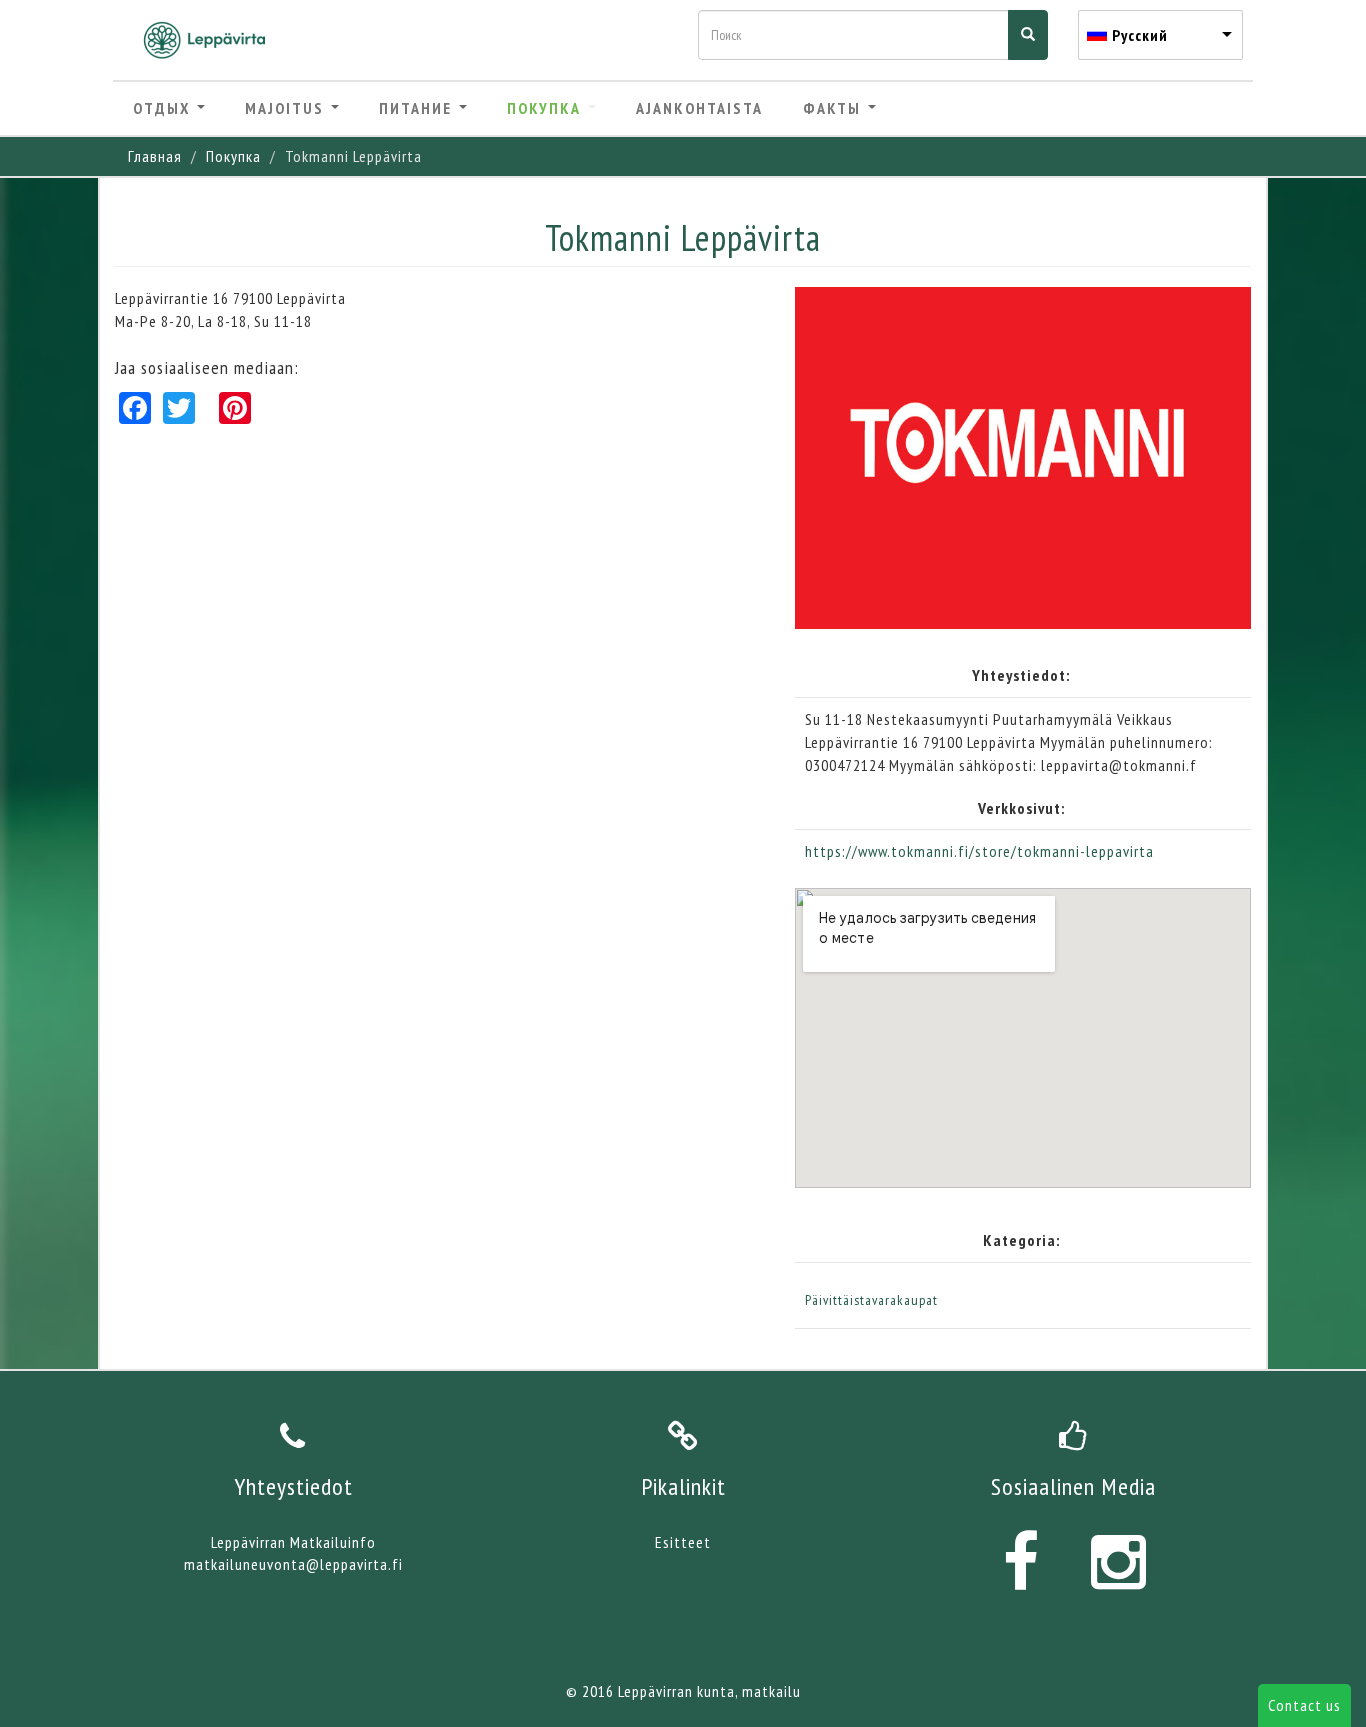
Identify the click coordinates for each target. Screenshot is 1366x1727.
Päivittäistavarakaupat (871, 1300)
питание (418, 108)
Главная (155, 156)
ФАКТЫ (834, 108)
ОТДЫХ (164, 108)
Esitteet (683, 1542)
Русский (1140, 35)
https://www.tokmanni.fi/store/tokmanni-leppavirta (979, 851)
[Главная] (212, 40)
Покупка (546, 108)
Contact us (1304, 1705)
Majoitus (287, 108)
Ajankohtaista (699, 108)
